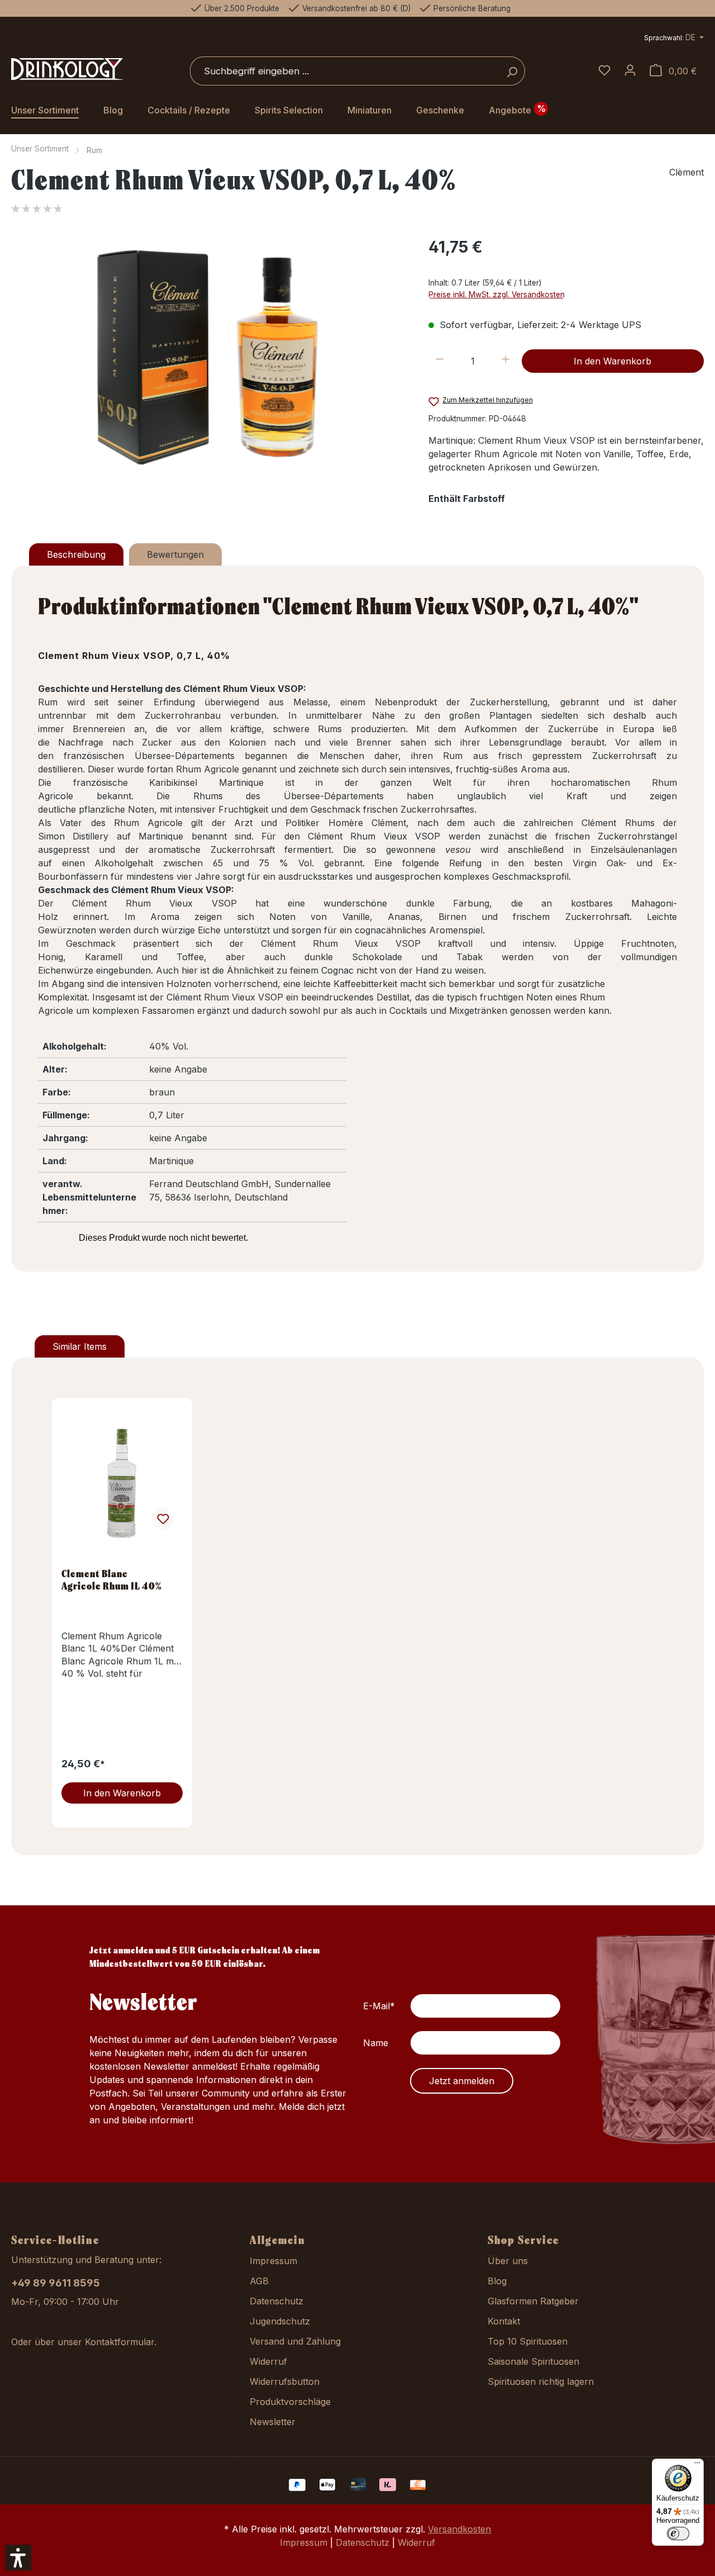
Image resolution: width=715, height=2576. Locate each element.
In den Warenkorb (612, 361)
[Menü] (697, 2465)
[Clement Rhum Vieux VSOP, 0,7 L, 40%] (208, 355)
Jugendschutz (280, 2321)
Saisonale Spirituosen (533, 2361)
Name (376, 2043)
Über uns (508, 2261)
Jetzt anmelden (462, 2081)
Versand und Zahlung (295, 2341)
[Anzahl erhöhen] (506, 361)
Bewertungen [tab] (175, 554)
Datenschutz (277, 2301)
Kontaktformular (120, 2342)
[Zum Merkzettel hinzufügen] (163, 1519)
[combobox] (345, 71)
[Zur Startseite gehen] (67, 69)
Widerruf (268, 2361)
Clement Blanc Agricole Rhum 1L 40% (112, 1579)
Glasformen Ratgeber (533, 2301)
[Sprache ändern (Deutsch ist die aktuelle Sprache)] (674, 39)
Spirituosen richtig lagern (541, 2382)
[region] (209, 355)
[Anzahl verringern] (440, 361)
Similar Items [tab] (80, 1346)
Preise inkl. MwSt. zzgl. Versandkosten (497, 295)
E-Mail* (379, 2006)
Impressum (273, 2261)
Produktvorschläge (290, 2402)
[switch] (678, 2534)
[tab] (76, 554)
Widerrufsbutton (285, 2382)
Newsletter (273, 2422)
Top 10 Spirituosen (528, 2341)
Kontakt (504, 2321)
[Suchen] (512, 71)
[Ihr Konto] (630, 71)
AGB (259, 2281)
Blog (497, 2281)
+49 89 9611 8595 (56, 2283)
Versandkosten (459, 2529)
